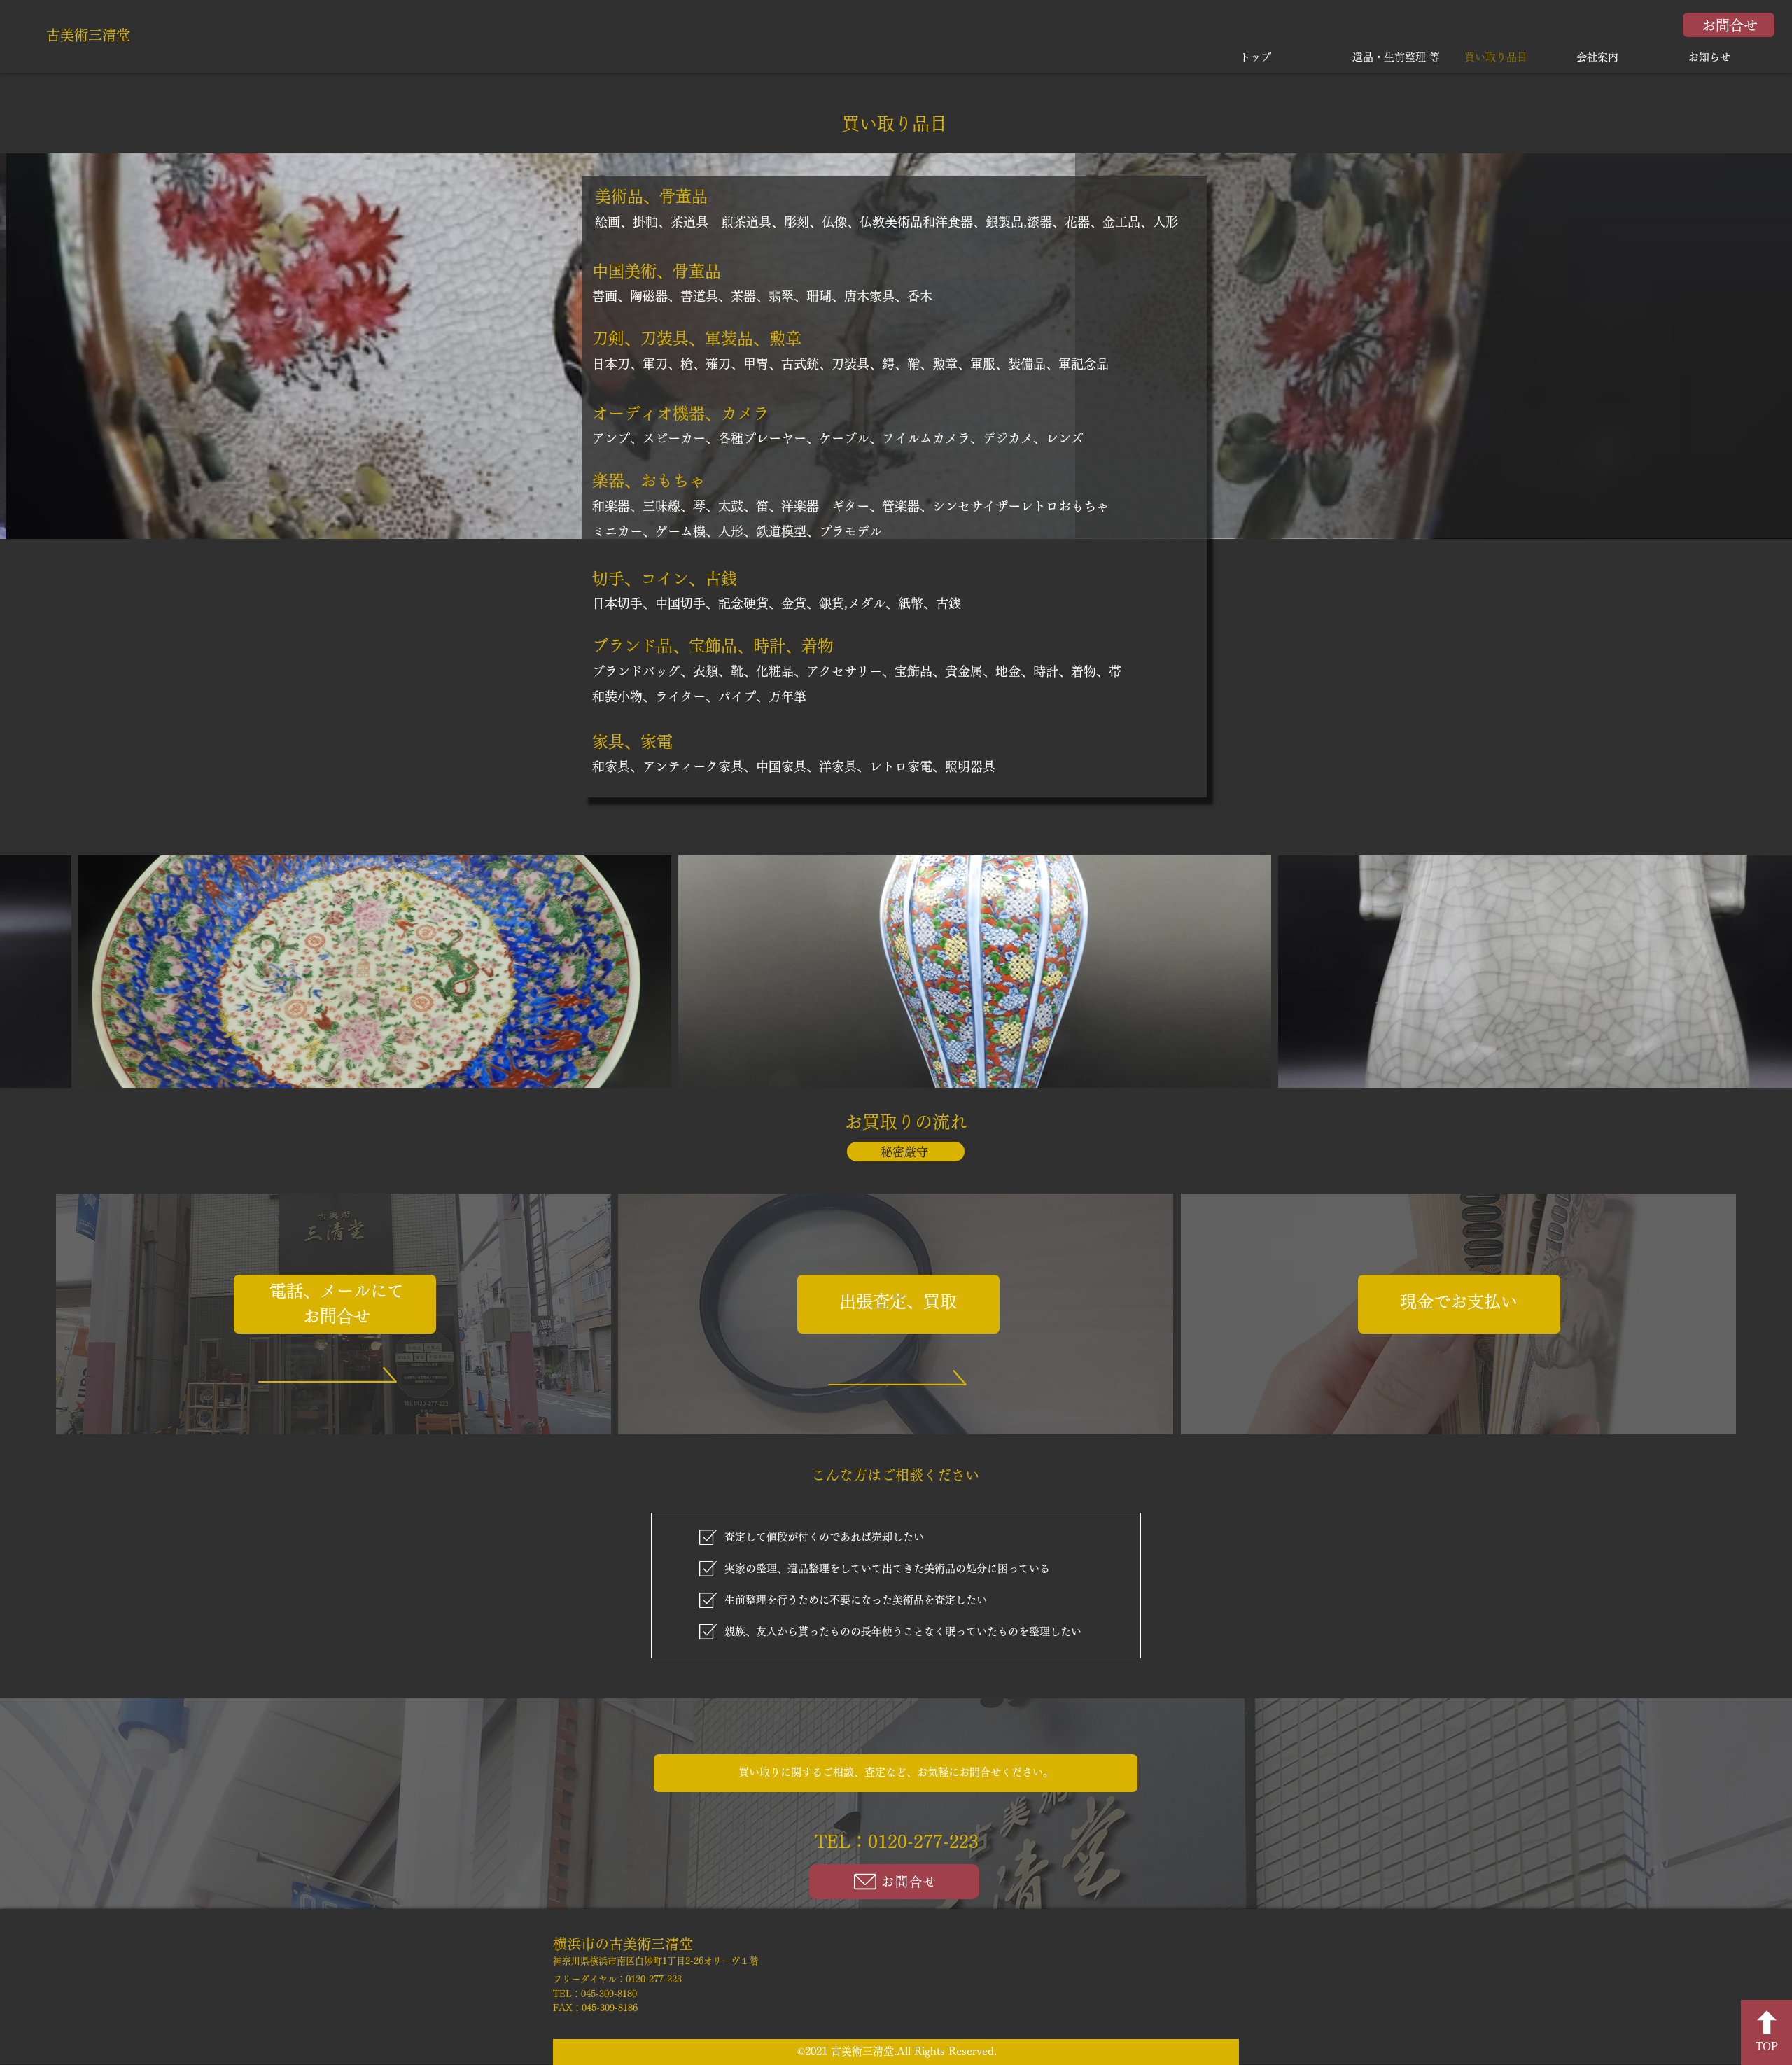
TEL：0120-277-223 (897, 1841)
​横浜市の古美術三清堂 (623, 1944)
